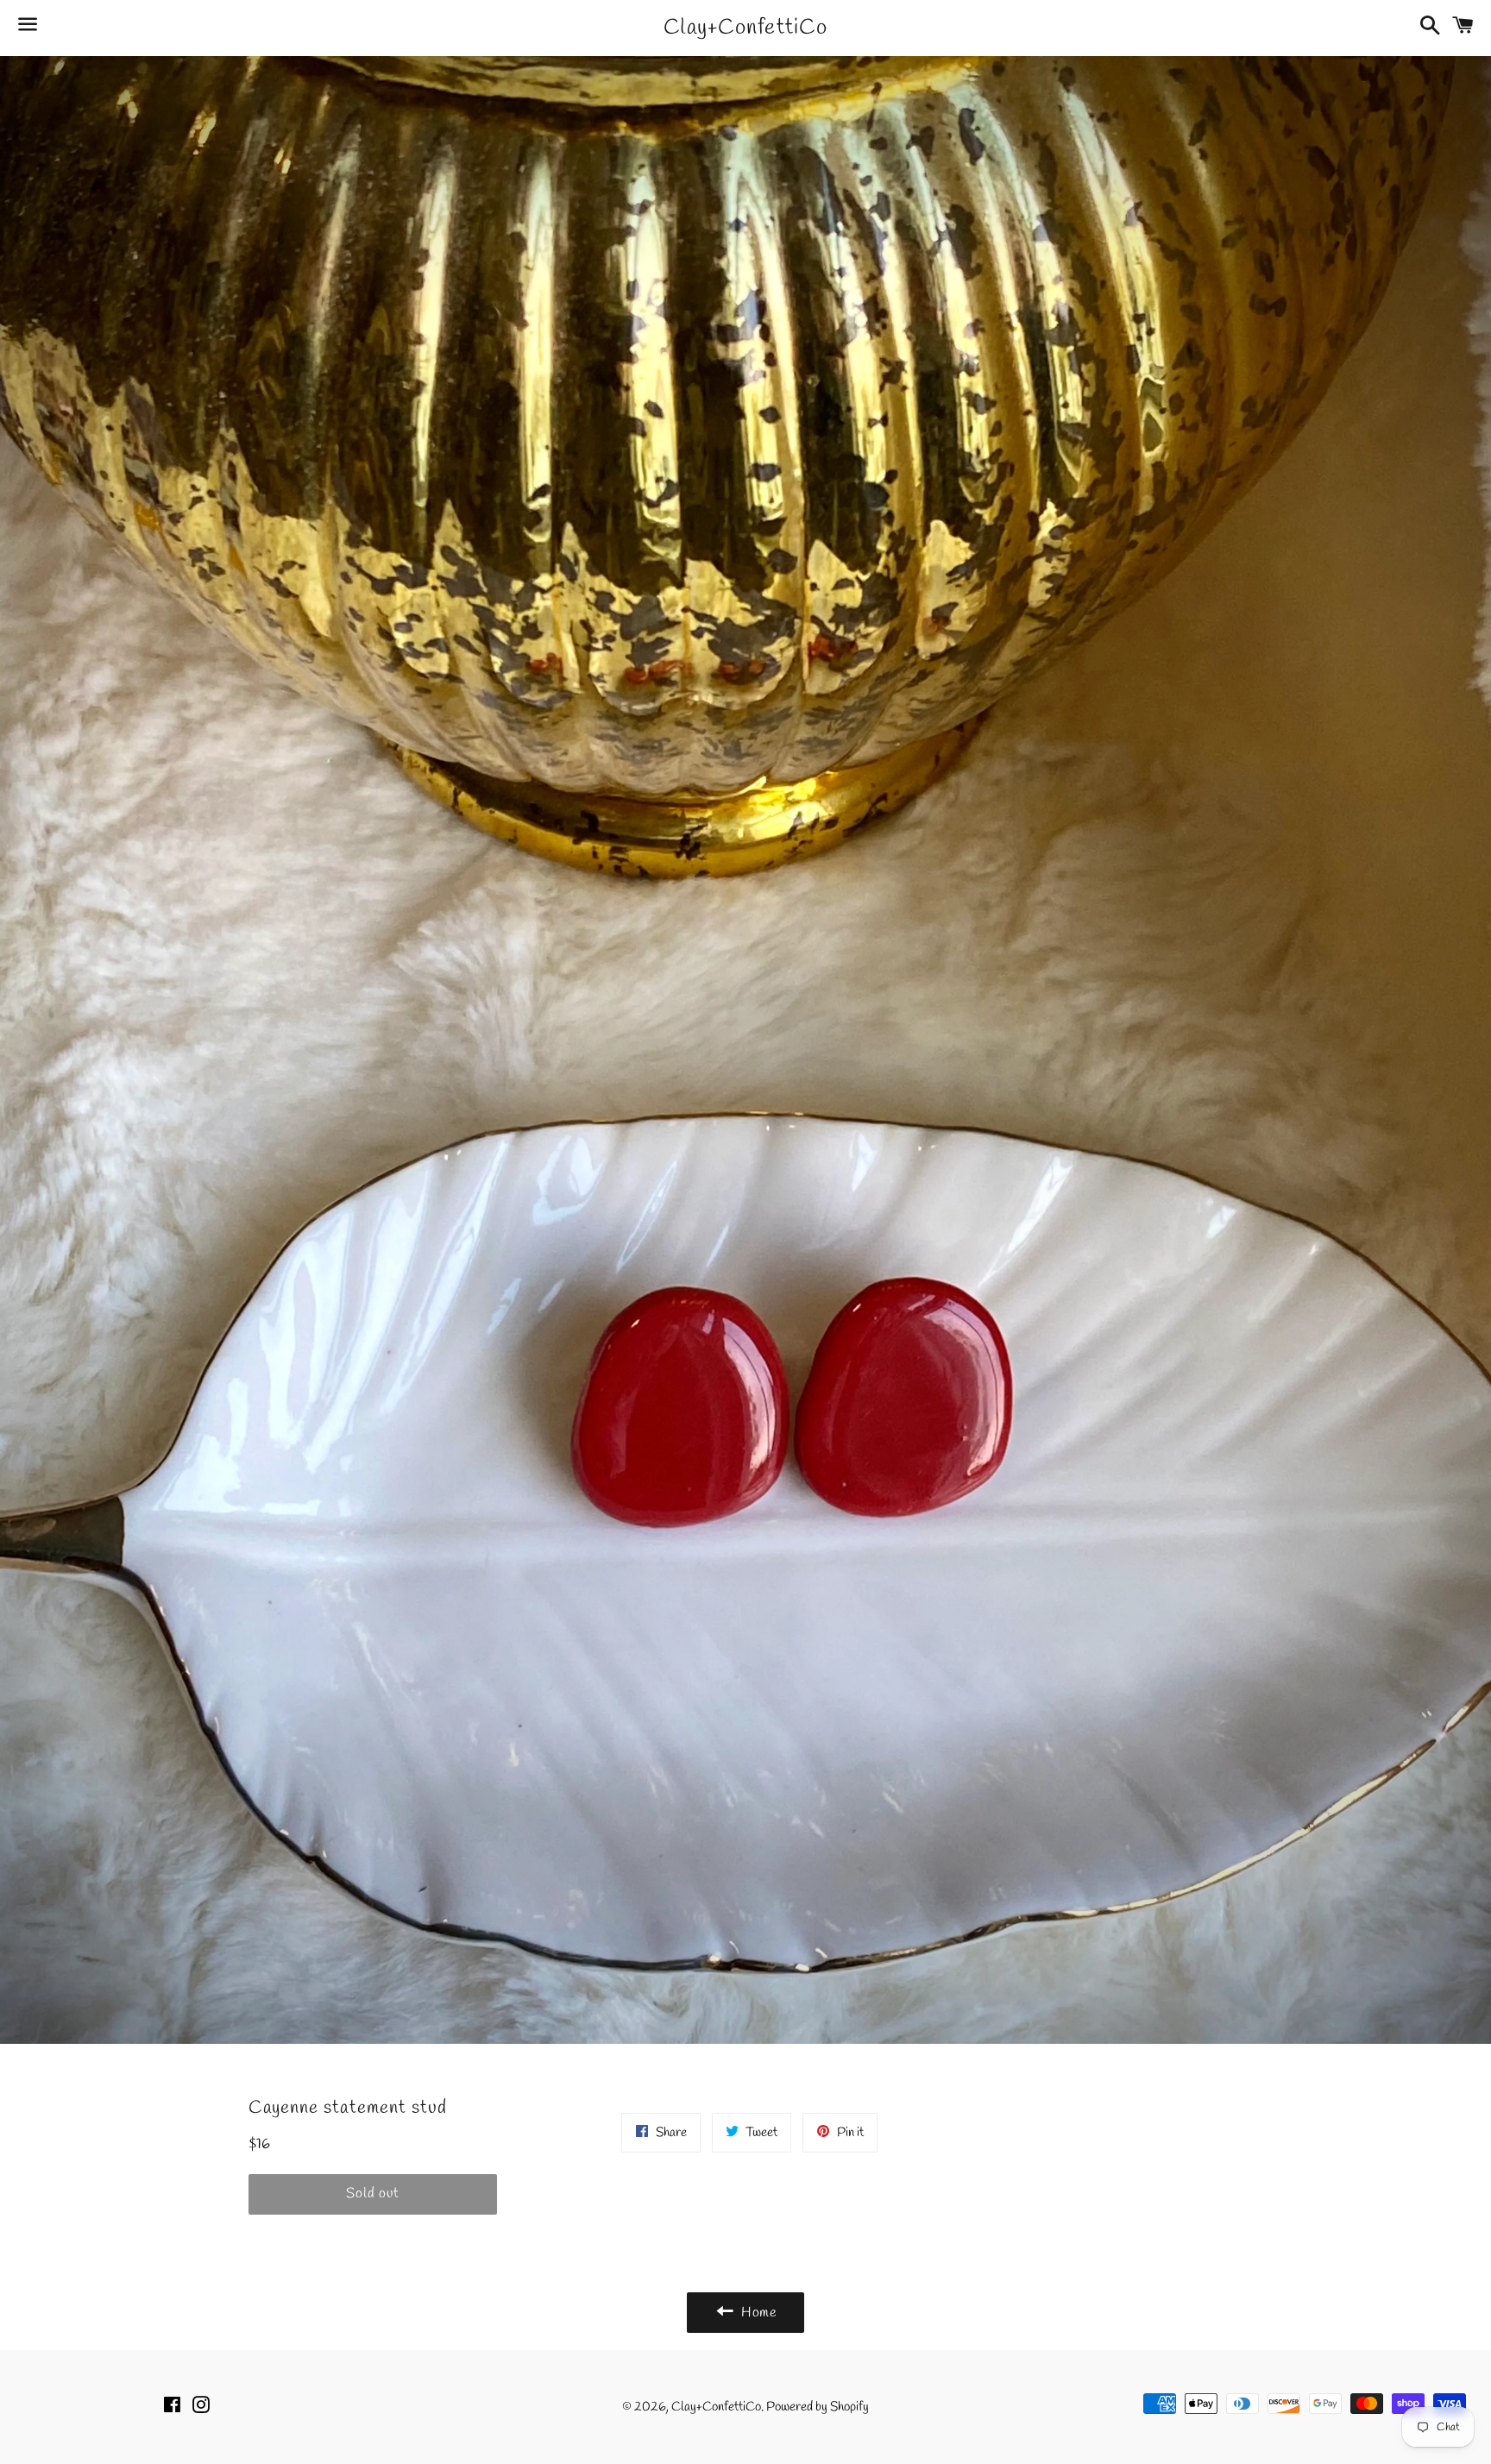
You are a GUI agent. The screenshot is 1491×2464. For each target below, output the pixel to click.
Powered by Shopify (818, 2407)
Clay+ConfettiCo (745, 28)
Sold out (372, 2194)
